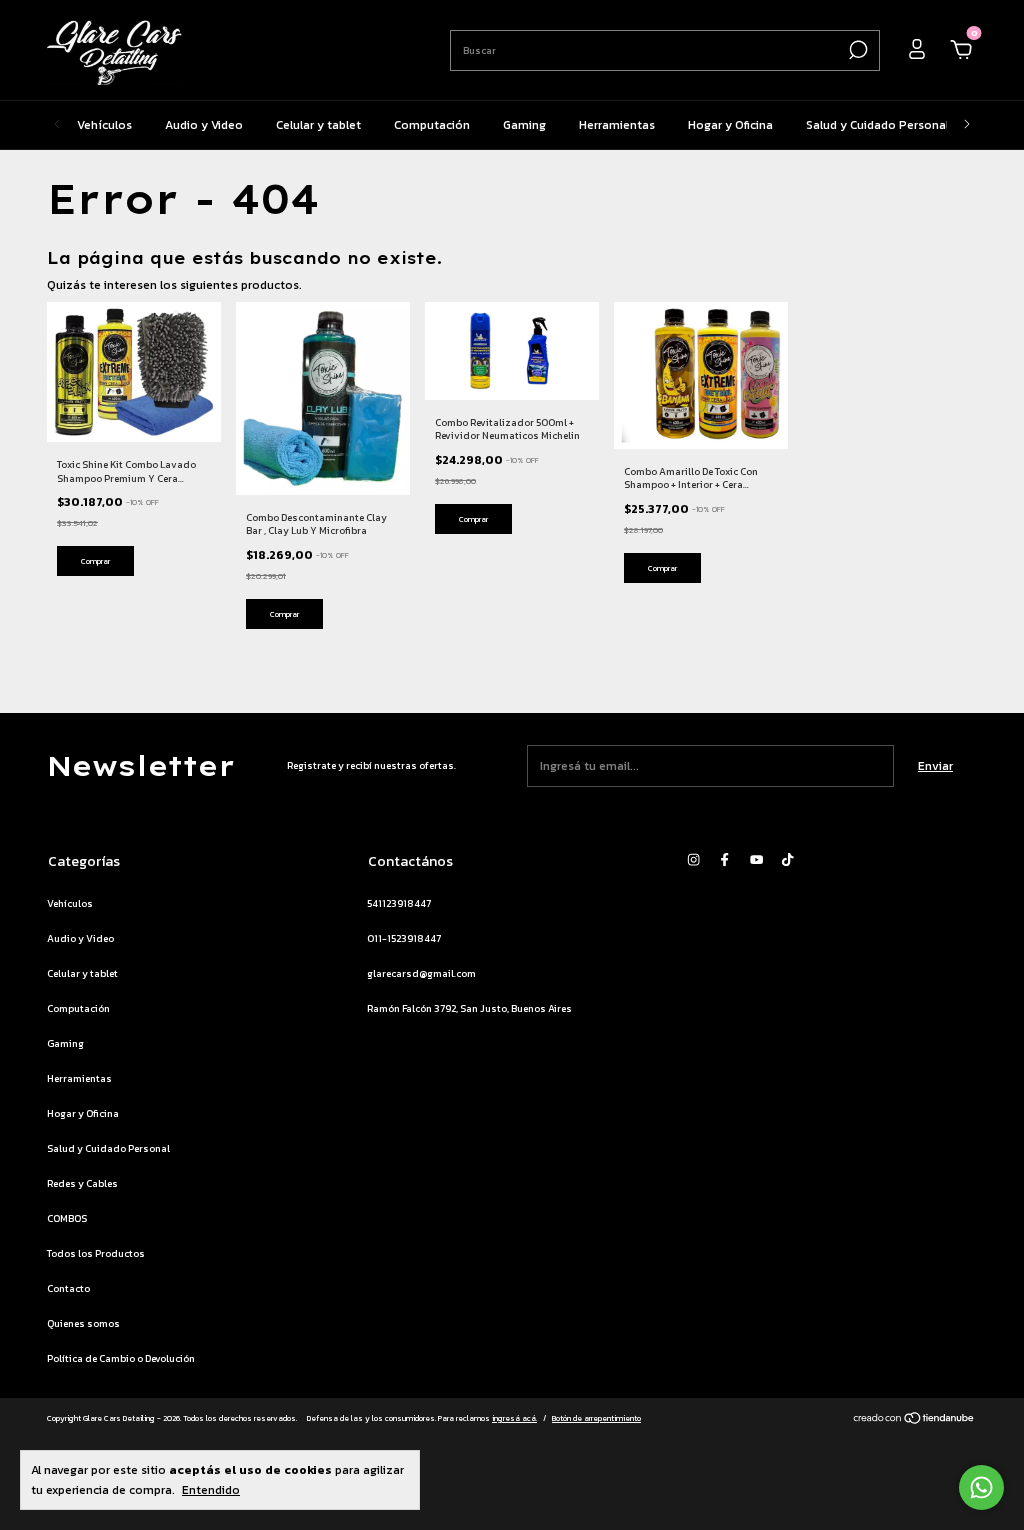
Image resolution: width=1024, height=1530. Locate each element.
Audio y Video (204, 125)
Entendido (211, 1489)
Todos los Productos (96, 1253)
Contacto (68, 1288)
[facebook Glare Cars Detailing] (724, 860)
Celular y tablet (318, 125)
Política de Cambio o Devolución (121, 1358)
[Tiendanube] (914, 1421)
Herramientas (617, 125)
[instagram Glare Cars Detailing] (693, 860)
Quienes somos (83, 1323)
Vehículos (104, 125)
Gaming (524, 125)
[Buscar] (856, 50)
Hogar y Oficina (730, 125)
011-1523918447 (404, 938)
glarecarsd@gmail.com (421, 973)
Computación (432, 125)
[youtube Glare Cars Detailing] (756, 860)
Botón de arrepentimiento (596, 1418)
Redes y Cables (82, 1183)
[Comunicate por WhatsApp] (981, 1487)
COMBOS (67, 1218)
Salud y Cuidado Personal (877, 125)
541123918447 (399, 903)
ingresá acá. (514, 1418)
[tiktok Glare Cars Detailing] (787, 860)
